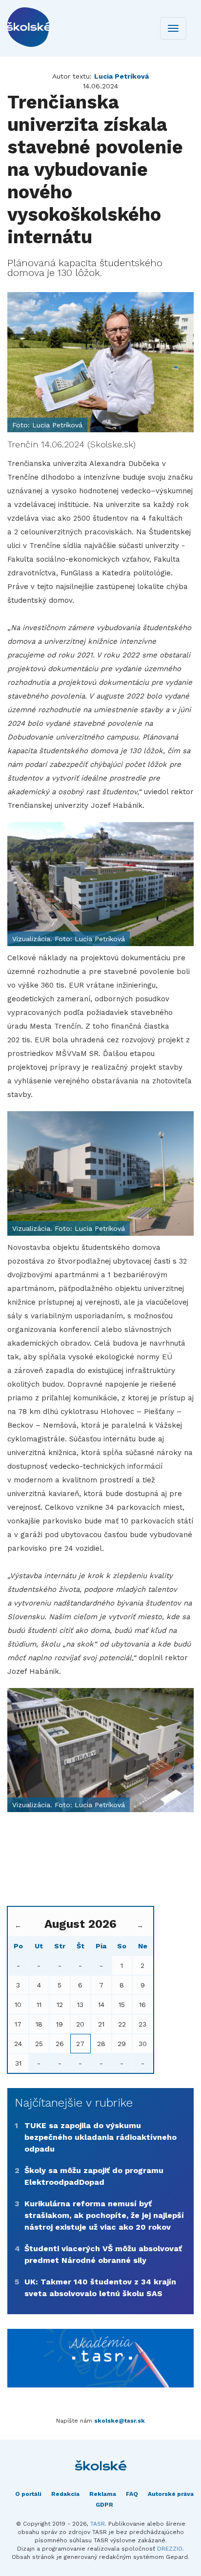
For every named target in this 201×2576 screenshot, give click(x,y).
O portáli (28, 2494)
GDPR (104, 2505)
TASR (98, 2524)
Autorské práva (171, 2494)
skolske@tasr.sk (120, 2421)
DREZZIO (170, 2549)
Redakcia (65, 2494)
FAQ (132, 2494)
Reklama (103, 2494)
